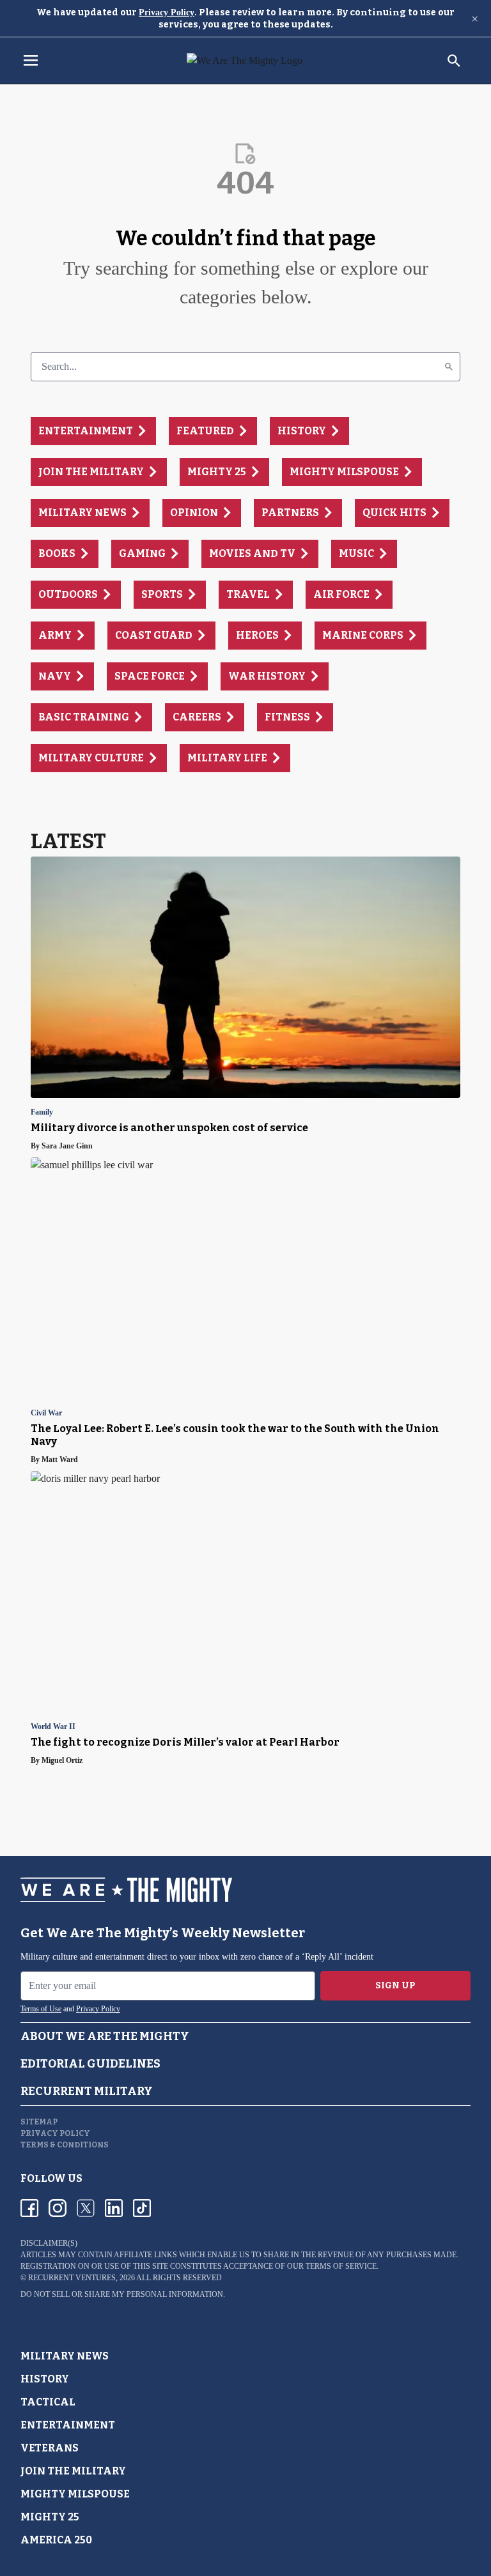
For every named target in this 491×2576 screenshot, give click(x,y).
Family (42, 1112)
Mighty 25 (50, 2517)
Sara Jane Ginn (67, 1146)
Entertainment (68, 2425)
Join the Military (73, 2471)
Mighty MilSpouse (75, 2494)
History (45, 2379)
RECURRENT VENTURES (72, 2278)
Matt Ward (60, 1459)
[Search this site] (454, 61)
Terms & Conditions (65, 2145)
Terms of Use (41, 2009)
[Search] (449, 367)
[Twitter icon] (86, 2208)
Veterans (50, 2448)
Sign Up (395, 1985)
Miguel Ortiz (62, 1760)
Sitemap (39, 2122)
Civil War (46, 1413)
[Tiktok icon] (142, 2208)
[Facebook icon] (29, 2208)
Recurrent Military (87, 2091)
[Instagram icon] (58, 2208)
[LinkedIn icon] (114, 2208)
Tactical (48, 2402)
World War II (53, 1727)
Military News (65, 2356)
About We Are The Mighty (105, 2036)
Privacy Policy (167, 12)
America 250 (56, 2540)
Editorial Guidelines (90, 2064)
